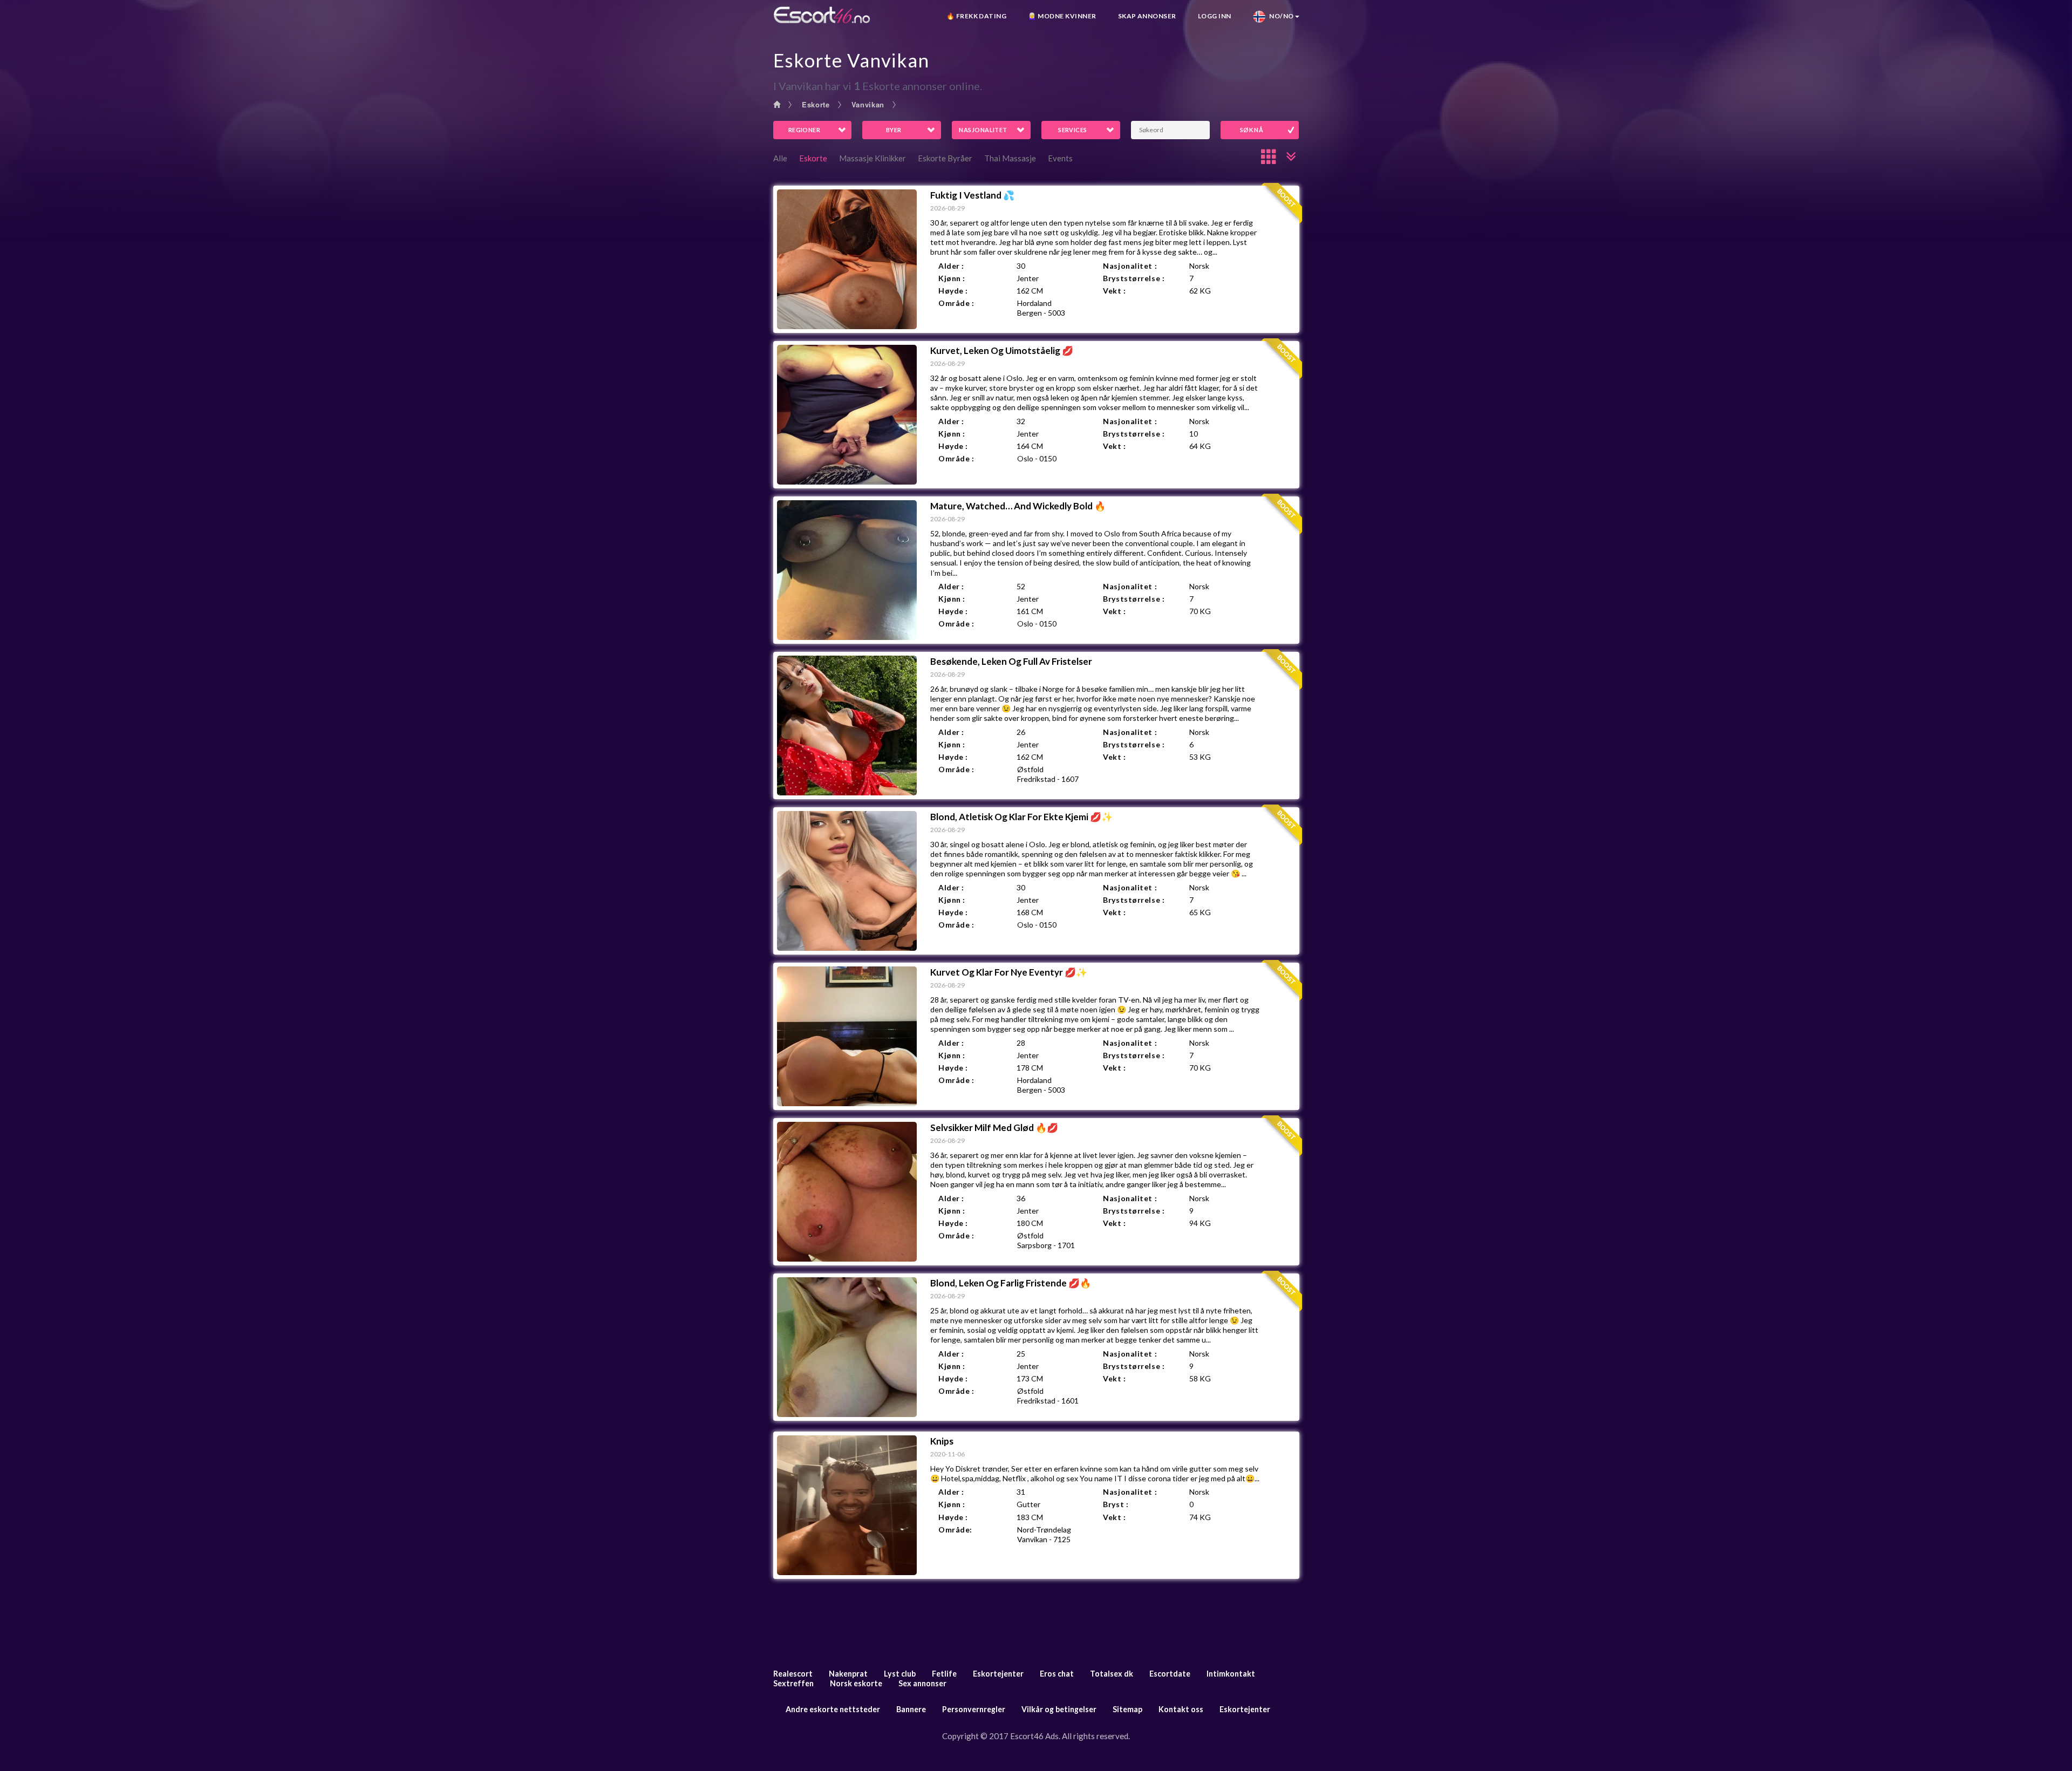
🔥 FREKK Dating (977, 16)
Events (1060, 158)
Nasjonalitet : (1130, 266)
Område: (955, 1530)
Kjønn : (952, 278)
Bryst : (1116, 1504)
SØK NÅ (1252, 130)
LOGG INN (1215, 16)
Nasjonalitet (983, 130)
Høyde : (953, 291)
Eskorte (816, 104)
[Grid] (1269, 156)
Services (1073, 130)
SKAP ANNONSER (1147, 16)
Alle (780, 158)
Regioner (805, 130)
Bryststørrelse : (1134, 278)
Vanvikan (868, 104)
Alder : (951, 266)
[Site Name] (822, 15)
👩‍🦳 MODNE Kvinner (1062, 16)
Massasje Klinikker (873, 158)
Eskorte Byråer (945, 158)
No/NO (1280, 16)
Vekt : (1114, 291)
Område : (956, 303)
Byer (894, 130)
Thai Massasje (1010, 158)
